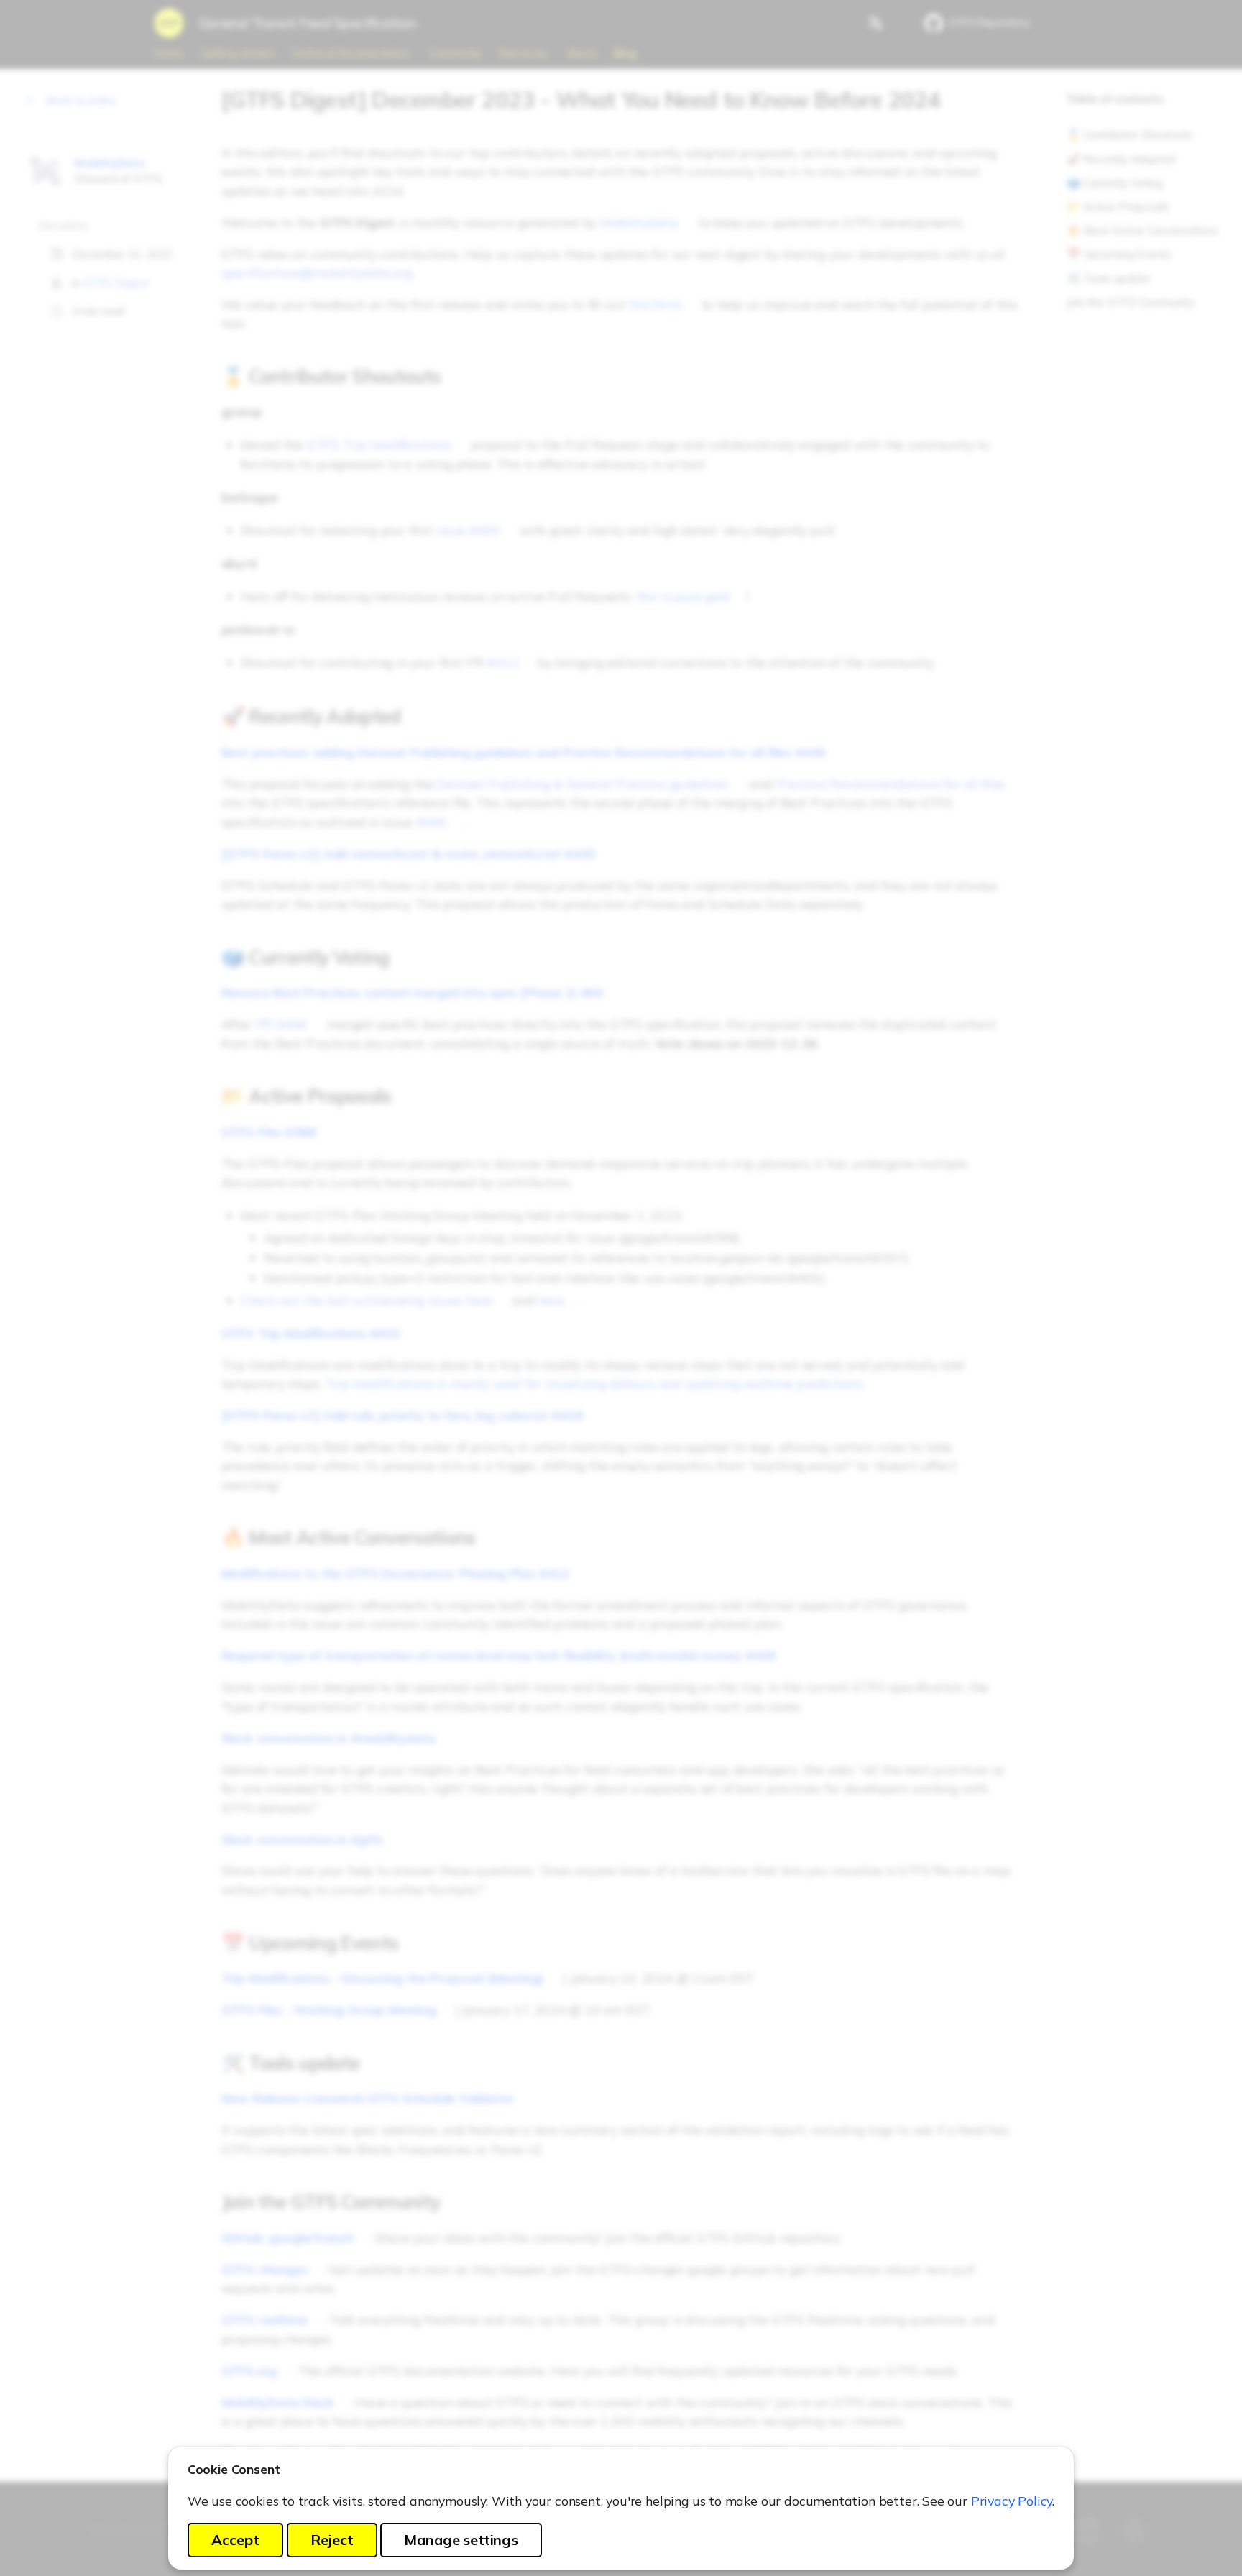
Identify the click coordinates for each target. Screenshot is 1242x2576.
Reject (332, 2540)
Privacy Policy (1012, 2501)
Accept (235, 2540)
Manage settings (461, 2540)
